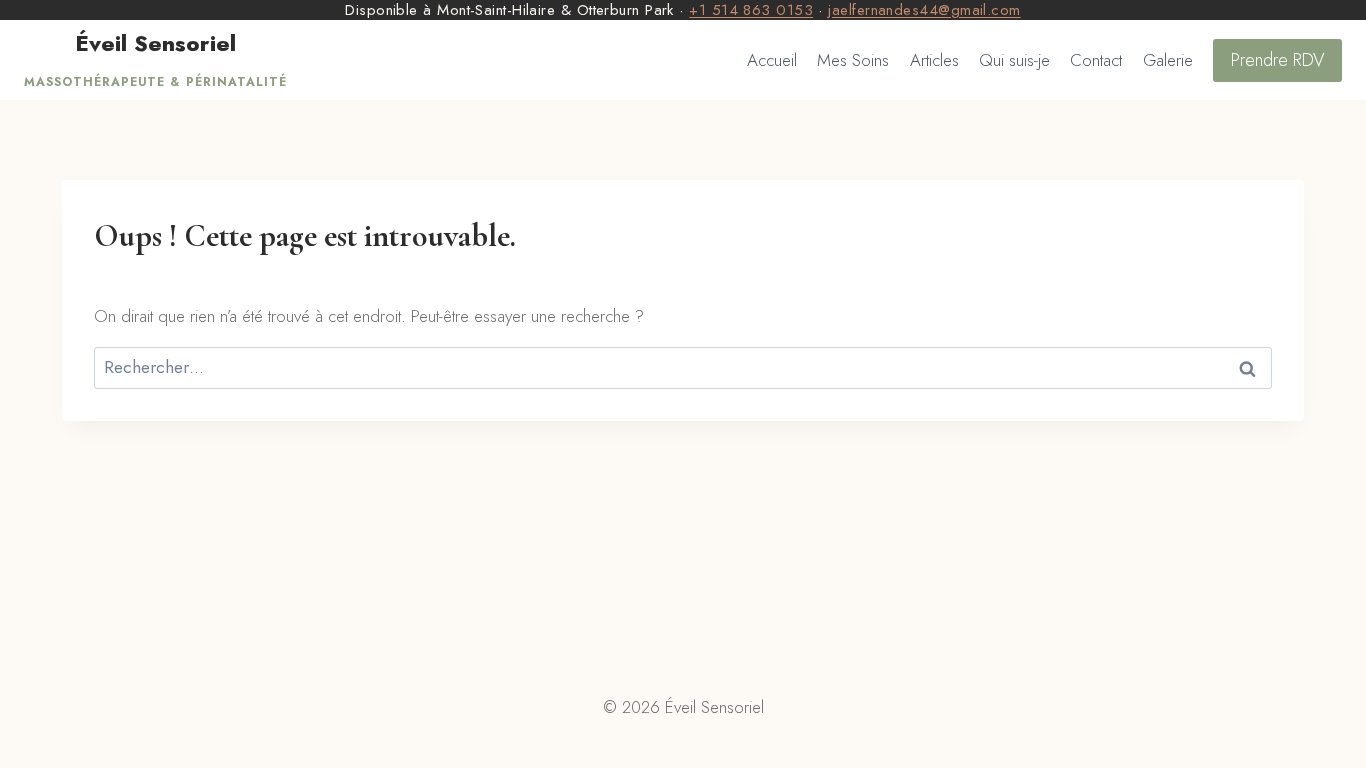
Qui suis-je (1014, 60)
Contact (1096, 60)
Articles (934, 60)
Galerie (1168, 60)
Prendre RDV (1277, 60)
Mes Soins (853, 60)
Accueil (772, 60)
